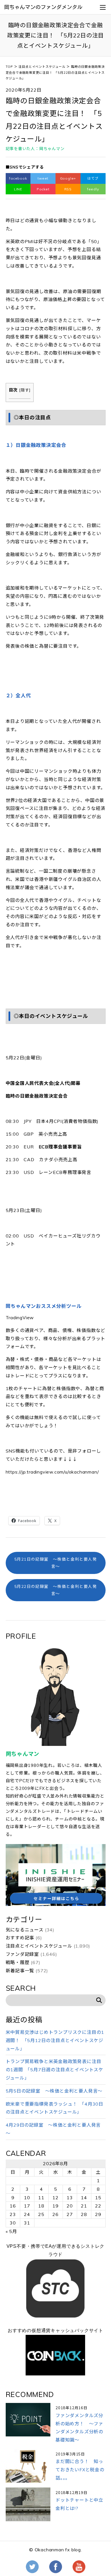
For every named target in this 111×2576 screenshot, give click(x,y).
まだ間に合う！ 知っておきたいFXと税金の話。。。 (80, 2470)
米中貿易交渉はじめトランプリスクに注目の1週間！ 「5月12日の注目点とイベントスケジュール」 (55, 2040)
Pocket (43, 189)
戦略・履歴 (18, 1962)
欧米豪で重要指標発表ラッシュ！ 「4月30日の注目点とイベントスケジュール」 (55, 2108)
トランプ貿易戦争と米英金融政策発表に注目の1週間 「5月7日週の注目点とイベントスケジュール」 (55, 2070)
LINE (18, 189)
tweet (43, 178)
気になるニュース (25, 1930)
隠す (25, 390)
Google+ (68, 178)
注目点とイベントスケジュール (39, 1946)
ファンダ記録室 (22, 1954)
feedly (93, 189)
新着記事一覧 (20, 1971)
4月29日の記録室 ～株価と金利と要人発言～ (53, 2129)
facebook (18, 178)
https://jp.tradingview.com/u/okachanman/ (52, 1472)
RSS (68, 189)
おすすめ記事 (20, 1938)
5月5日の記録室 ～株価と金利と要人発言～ (54, 2091)
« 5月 (11, 2231)
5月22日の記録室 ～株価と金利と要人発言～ (55, 1590)
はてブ (93, 178)
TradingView (20, 1318)
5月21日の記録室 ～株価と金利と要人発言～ (55, 1563)
